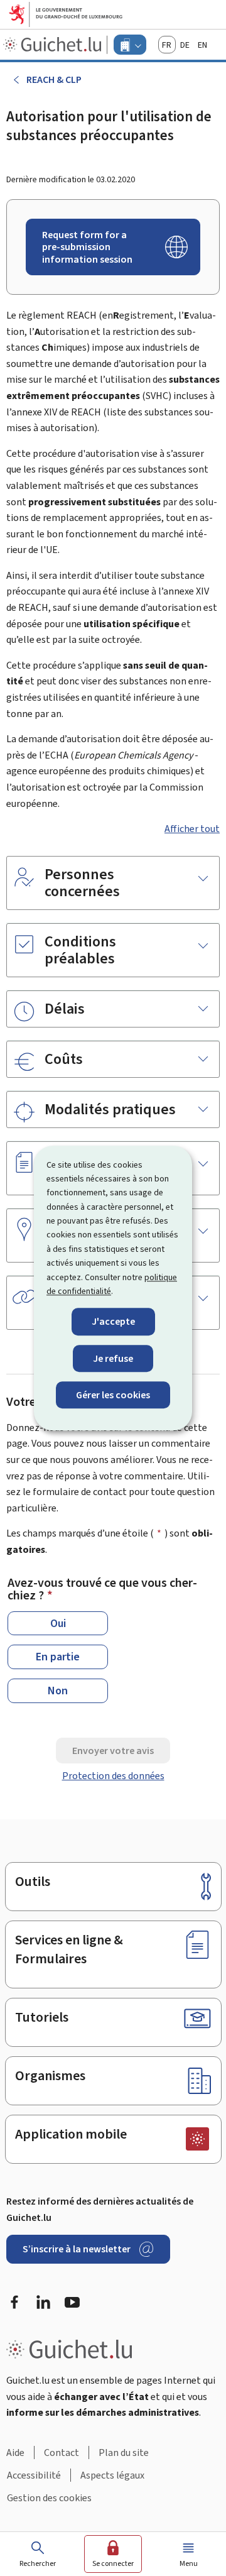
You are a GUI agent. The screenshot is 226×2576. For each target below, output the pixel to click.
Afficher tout (192, 829)
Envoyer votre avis (113, 1751)
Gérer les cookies (113, 1395)
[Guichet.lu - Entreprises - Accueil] (54, 45)
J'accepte (113, 1322)
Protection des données (113, 1776)
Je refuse (113, 1358)
